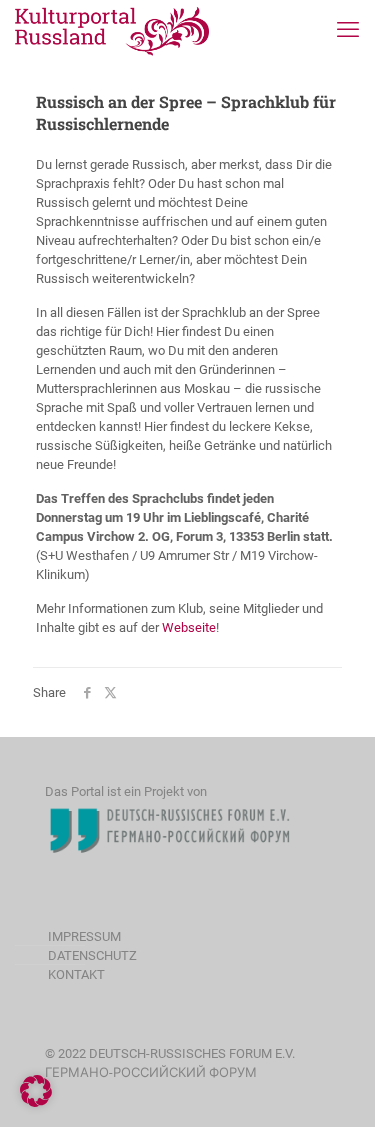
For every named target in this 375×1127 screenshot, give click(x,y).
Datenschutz (92, 955)
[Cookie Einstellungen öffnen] (36, 1102)
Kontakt (76, 974)
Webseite (189, 627)
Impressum (84, 936)
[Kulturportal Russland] (112, 30)
